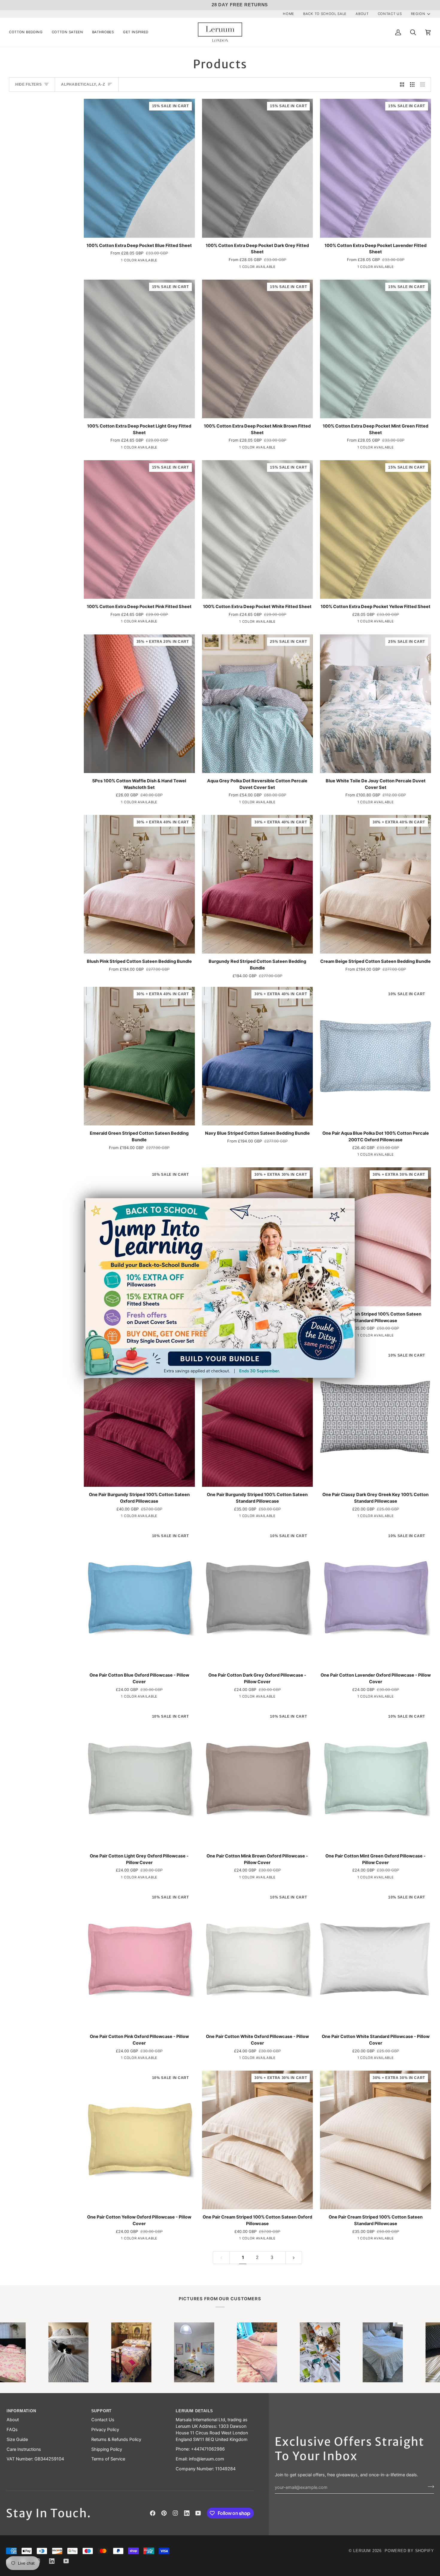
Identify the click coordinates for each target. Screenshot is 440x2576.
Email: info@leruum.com (200, 2459)
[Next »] (294, 2258)
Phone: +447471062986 (200, 2449)
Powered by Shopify (409, 2551)
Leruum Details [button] (194, 2411)
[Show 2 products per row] (402, 84)
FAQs (12, 2430)
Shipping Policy (107, 2449)
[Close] (345, 1210)
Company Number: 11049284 (206, 2469)
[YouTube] (198, 2513)
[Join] (429, 2487)
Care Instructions (24, 2449)
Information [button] (21, 2411)
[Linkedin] (187, 2513)
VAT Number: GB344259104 (35, 2459)
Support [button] (101, 2411)
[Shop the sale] (220, 1288)
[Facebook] (153, 2513)
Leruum (362, 2551)
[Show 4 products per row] (424, 84)
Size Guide (17, 2439)
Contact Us (103, 2420)
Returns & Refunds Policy (116, 2439)
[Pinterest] (164, 2513)
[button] (28, 32)
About (13, 2420)
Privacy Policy (105, 2430)
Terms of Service (108, 2459)
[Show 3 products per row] (412, 84)
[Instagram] (175, 2513)
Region (418, 14)
